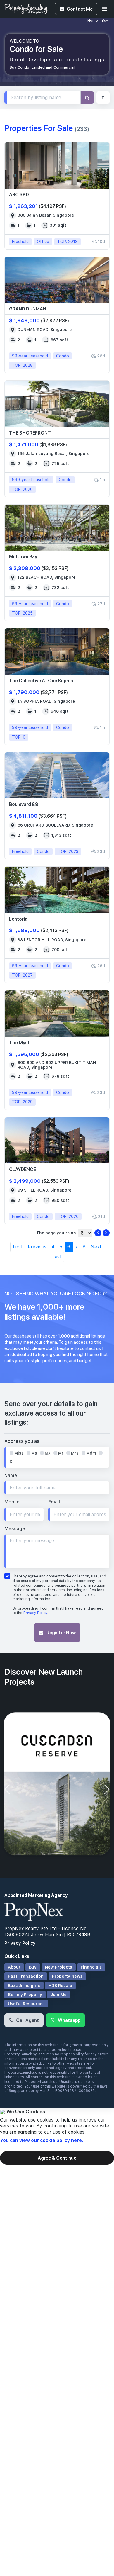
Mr (61, 1453)
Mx (48, 1453)
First (18, 1247)
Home (93, 21)
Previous (37, 1247)
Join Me (59, 1995)
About (14, 1967)
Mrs (75, 1453)
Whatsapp (69, 2020)
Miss (19, 1453)
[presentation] (7, 1789)
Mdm (91, 1453)
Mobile (12, 1502)
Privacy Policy (35, 1613)
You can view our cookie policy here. (42, 2140)
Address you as (22, 1441)
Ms (34, 1453)
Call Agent (27, 2020)
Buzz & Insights (24, 1986)
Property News (67, 1976)
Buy (105, 21)
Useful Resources (26, 2004)
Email (54, 1502)
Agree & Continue (57, 2158)
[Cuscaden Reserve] (57, 1785)
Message (15, 1529)
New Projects (59, 1967)
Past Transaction (26, 1976)
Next (96, 1247)
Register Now (61, 1632)
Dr (12, 1462)
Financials (91, 1967)
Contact (80, 9)
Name (11, 1475)
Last (57, 1257)
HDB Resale (60, 1986)
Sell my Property (25, 1995)
